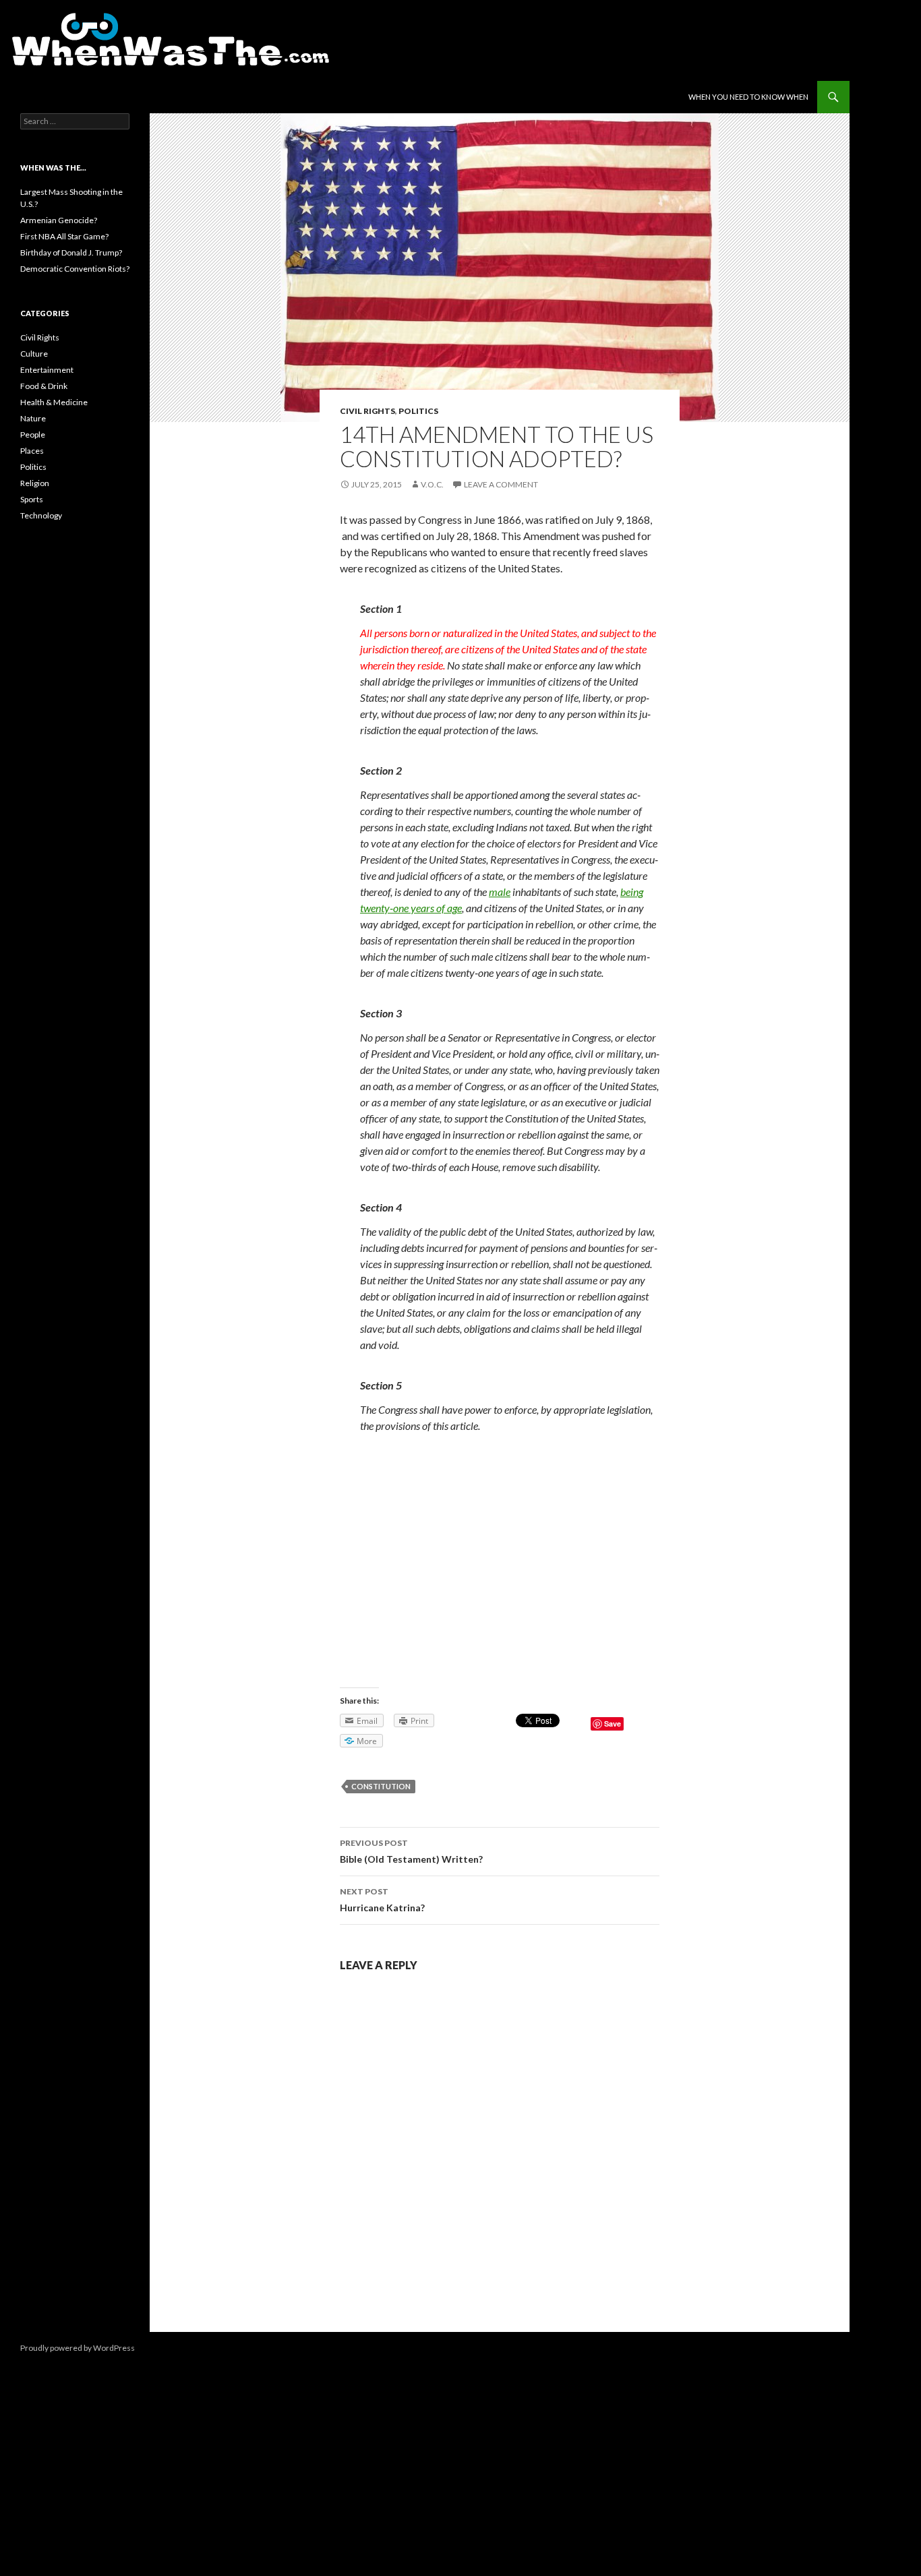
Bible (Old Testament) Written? (411, 1851)
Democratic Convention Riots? (75, 269)
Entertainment (47, 370)
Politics (418, 411)
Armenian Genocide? (59, 220)
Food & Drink (44, 386)
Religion (35, 483)
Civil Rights (367, 411)
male (500, 892)
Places (32, 451)
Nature (33, 418)
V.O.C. (432, 484)
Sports (32, 499)
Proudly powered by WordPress (78, 2348)
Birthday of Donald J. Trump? (71, 252)
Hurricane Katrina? (382, 1900)
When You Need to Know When (748, 97)
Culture (34, 354)
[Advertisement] (500, 1545)
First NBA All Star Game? (64, 236)
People (33, 435)
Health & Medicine (54, 402)
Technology (41, 515)
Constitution (381, 1786)
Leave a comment (501, 484)
